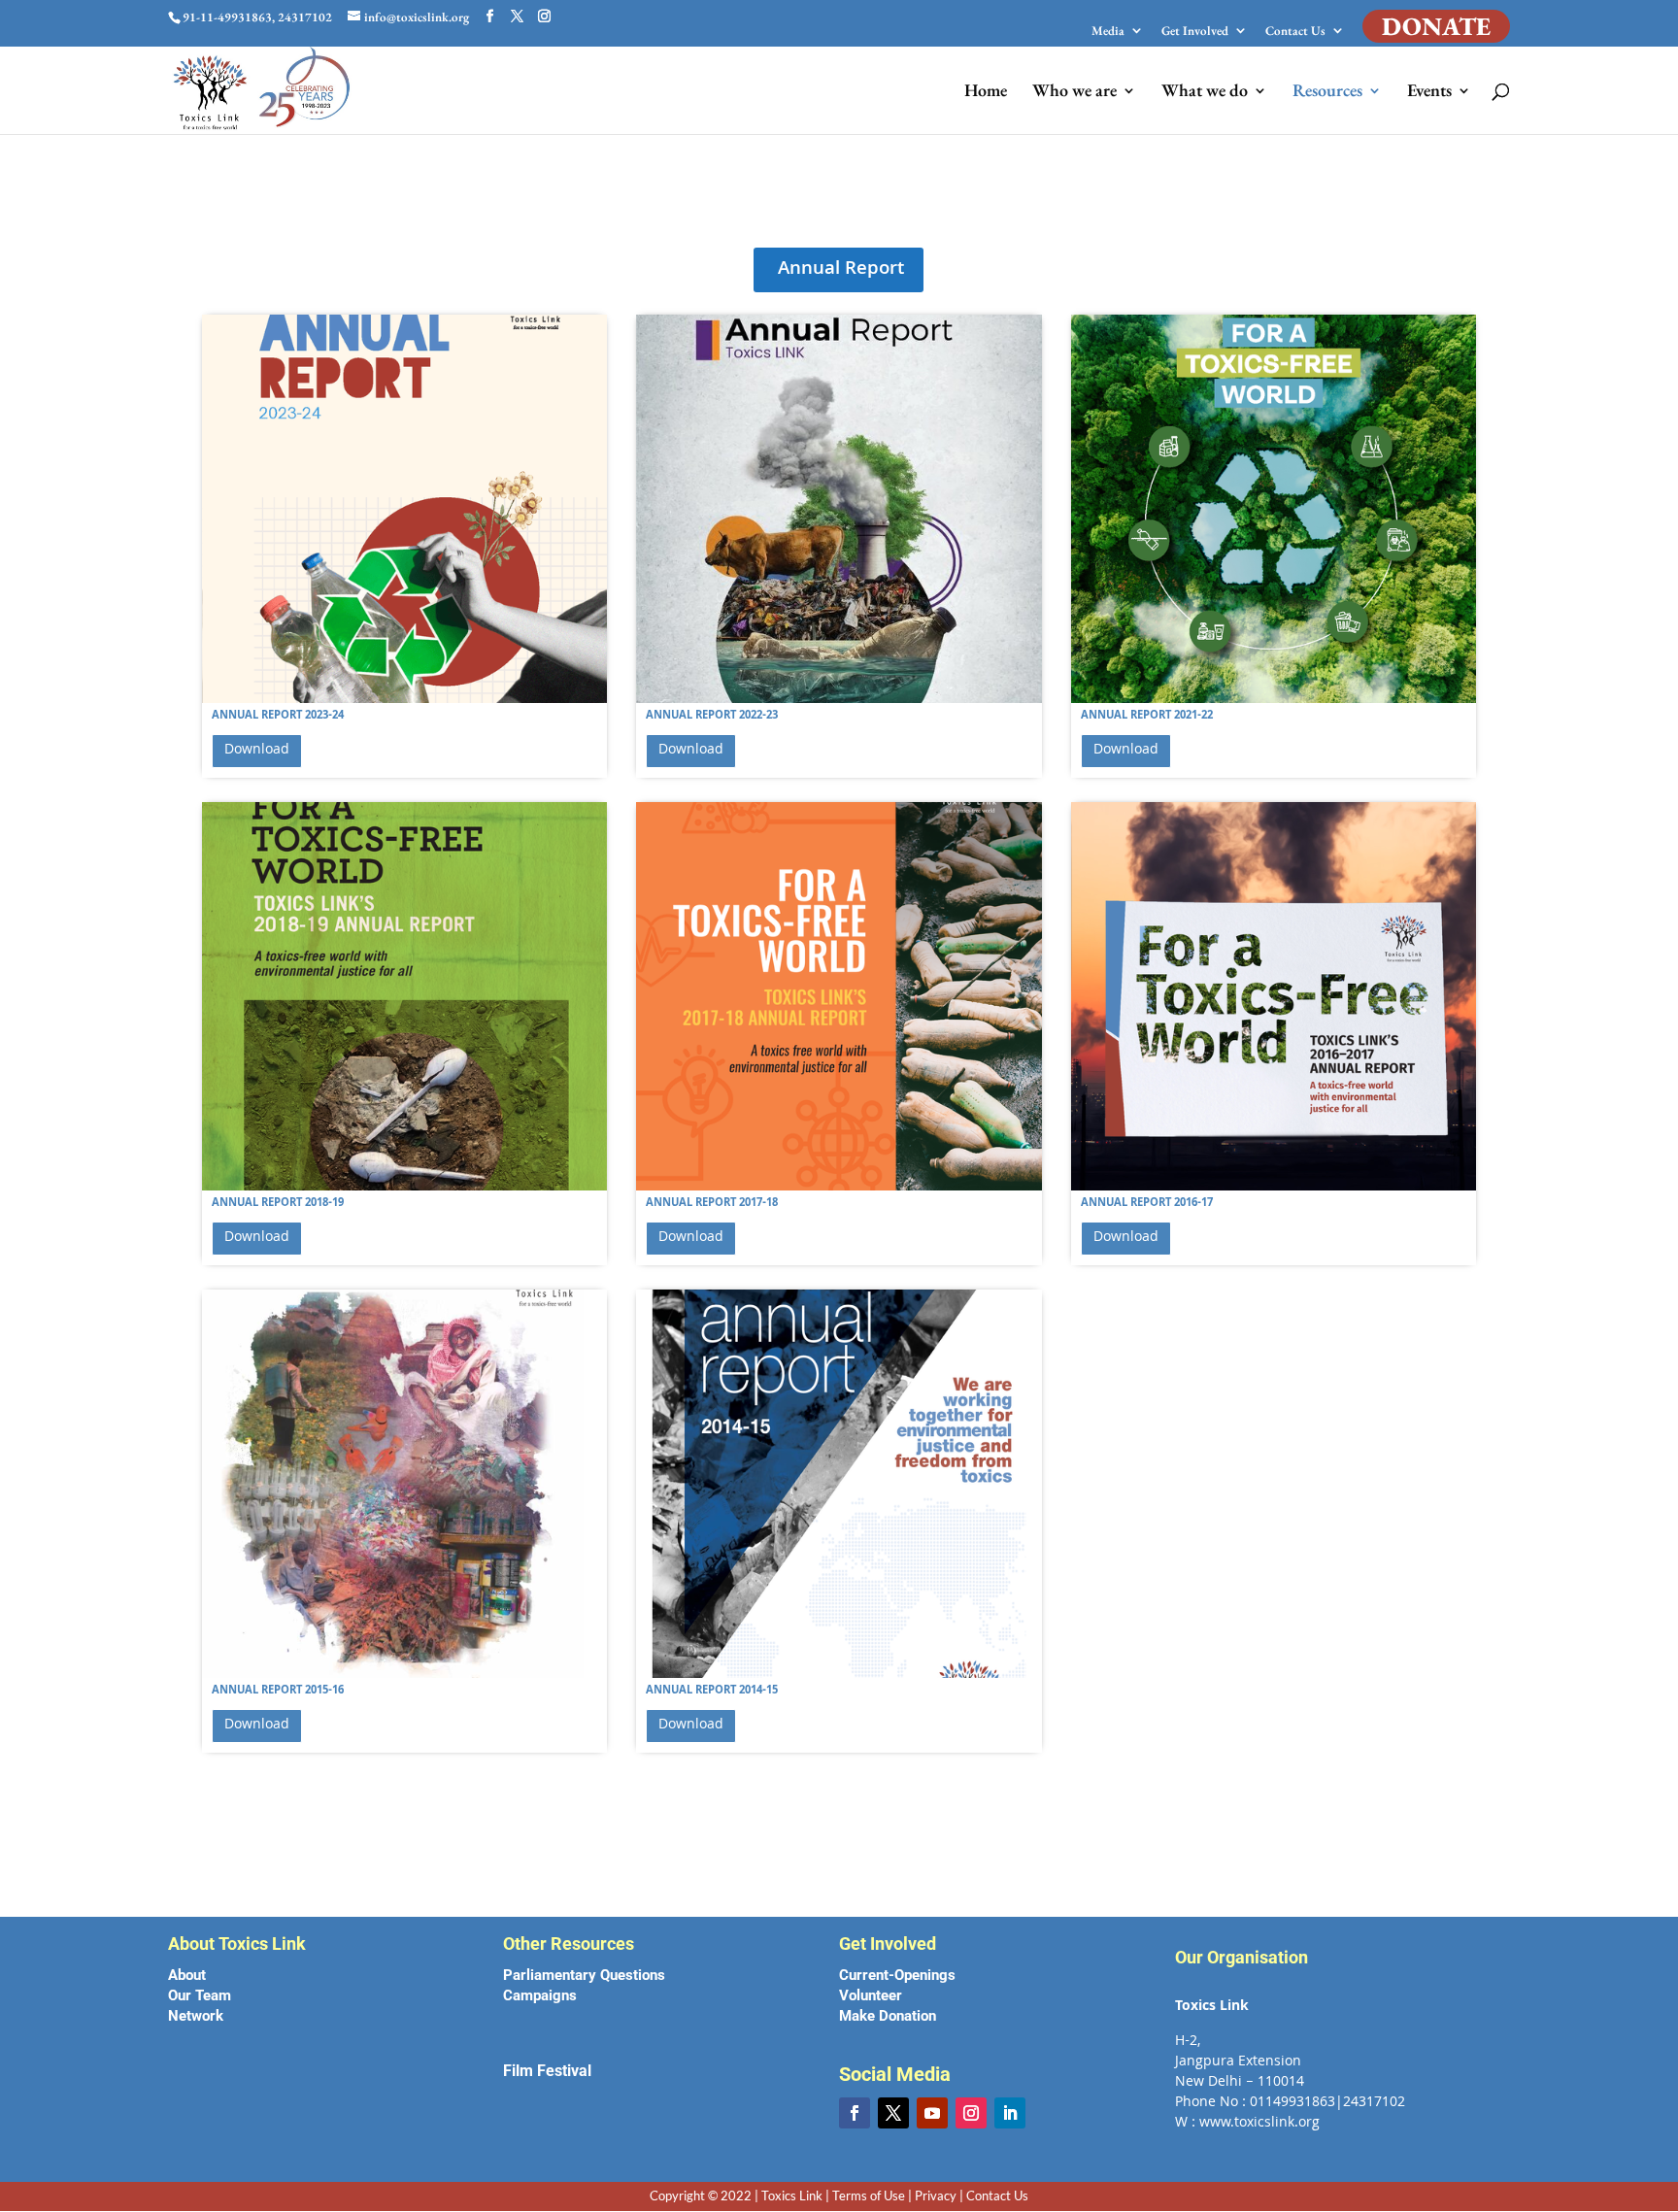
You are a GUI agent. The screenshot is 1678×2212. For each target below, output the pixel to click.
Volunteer (871, 1995)
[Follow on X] (893, 2113)
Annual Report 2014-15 (712, 1691)
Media (1108, 32)
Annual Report (841, 270)
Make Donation (888, 2016)
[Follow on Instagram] (971, 2113)
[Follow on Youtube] (932, 2113)
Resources (1327, 92)
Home (986, 92)
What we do (1205, 92)
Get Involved (1195, 32)
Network (196, 2016)
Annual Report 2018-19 (278, 1204)
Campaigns (540, 1995)
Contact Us (1295, 32)
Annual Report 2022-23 (712, 716)
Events (1429, 92)
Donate (1436, 26)
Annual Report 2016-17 (1147, 1204)
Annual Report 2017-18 (712, 1204)
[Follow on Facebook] (855, 2113)
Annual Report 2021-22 (1147, 716)
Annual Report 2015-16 (278, 1691)
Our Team (200, 1995)
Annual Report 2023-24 (278, 716)
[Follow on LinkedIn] (1010, 2113)
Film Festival (547, 2071)
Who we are (1074, 92)
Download (257, 751)
